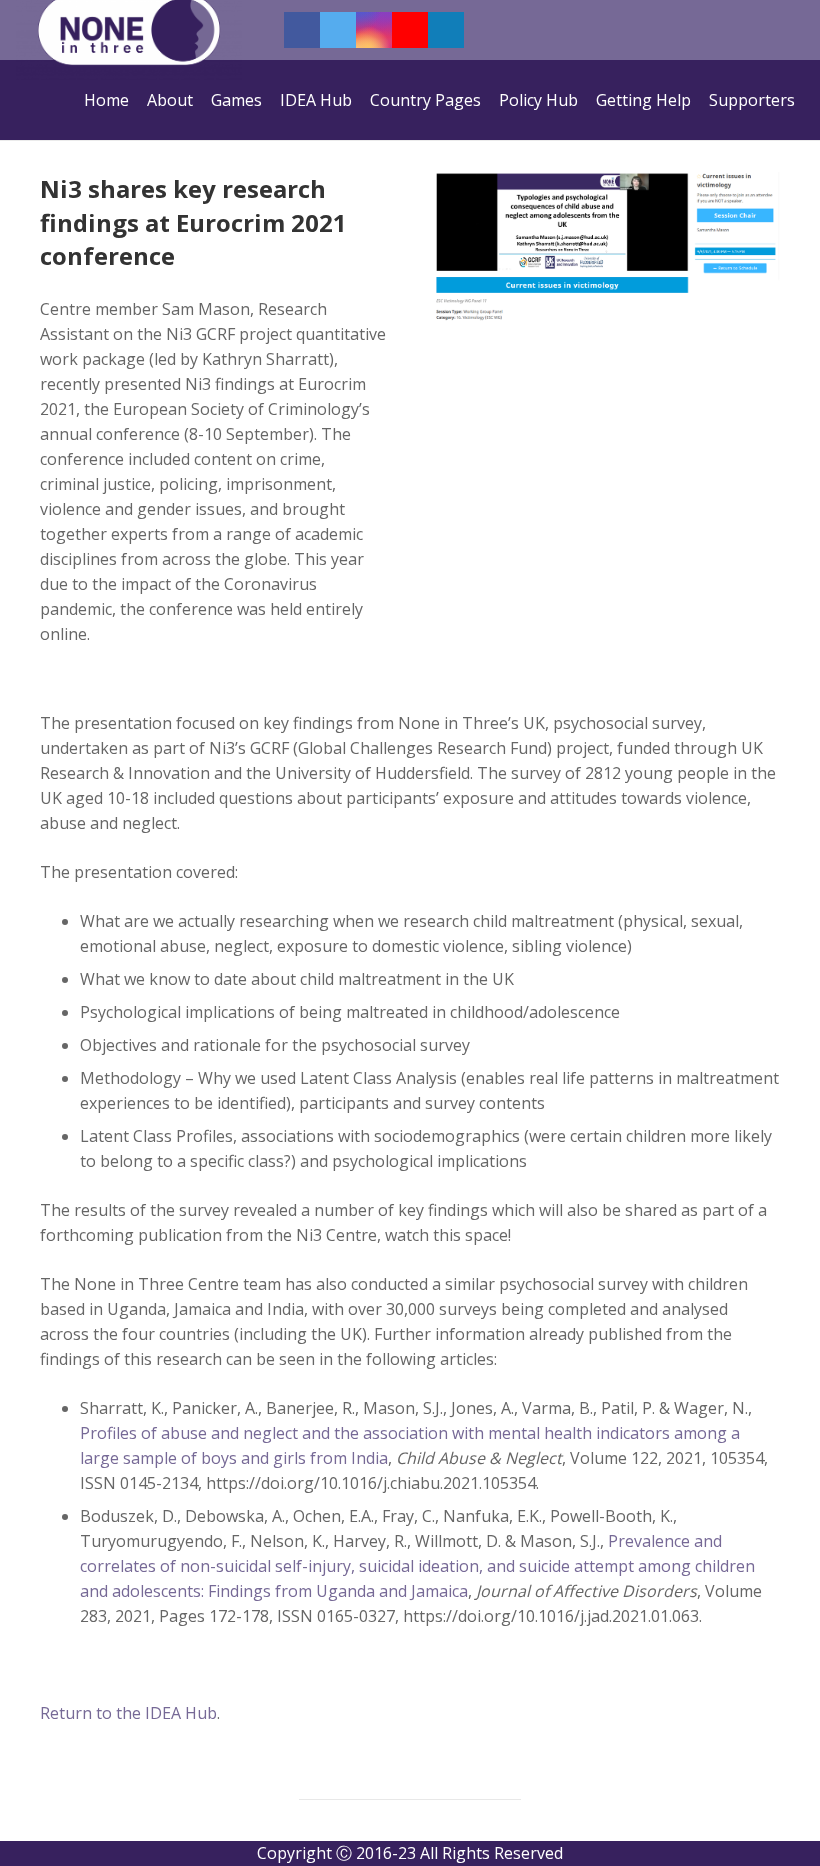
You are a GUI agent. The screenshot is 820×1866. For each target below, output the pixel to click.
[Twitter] (338, 30)
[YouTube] (410, 30)
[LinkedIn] (446, 30)
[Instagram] (374, 30)
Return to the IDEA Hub (128, 1713)
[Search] (797, 30)
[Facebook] (302, 30)
